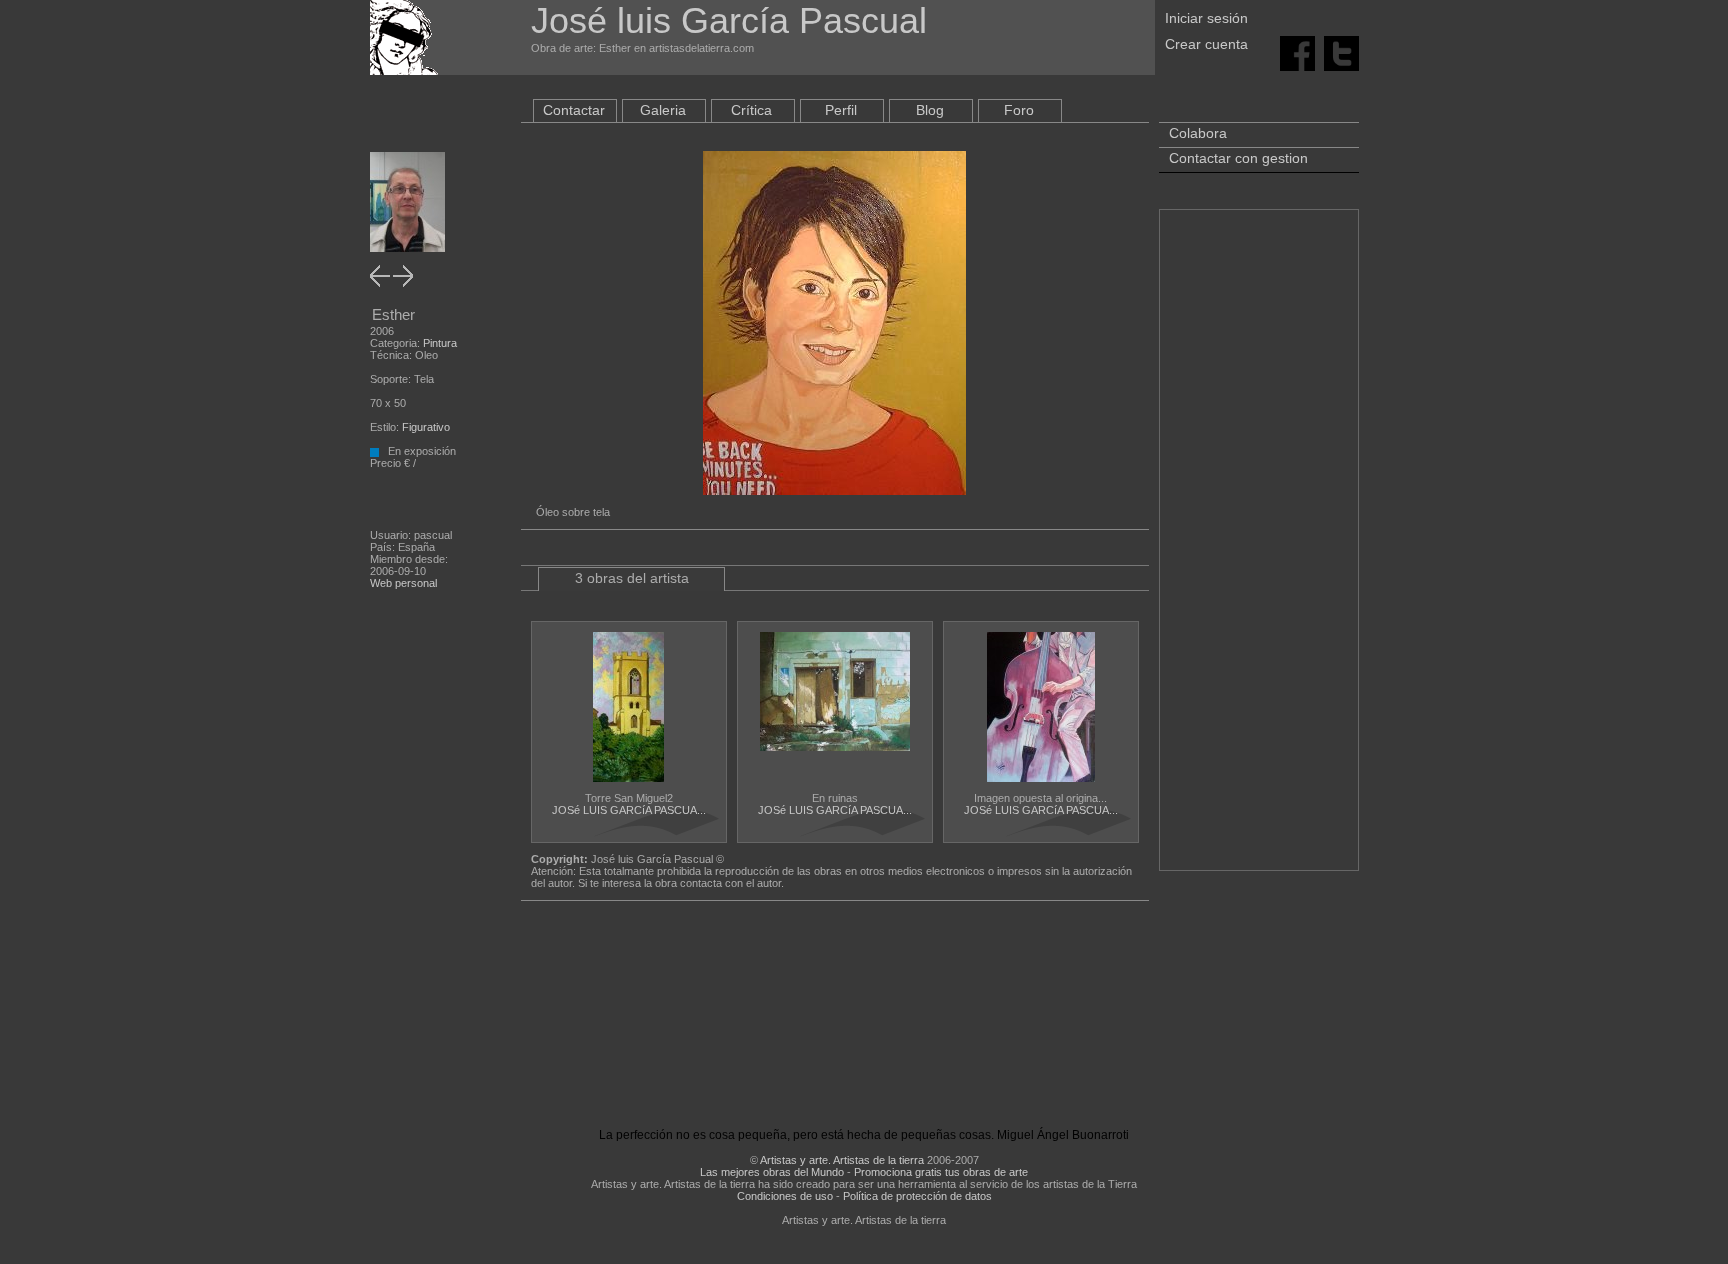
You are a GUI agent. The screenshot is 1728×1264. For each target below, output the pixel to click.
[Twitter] (1341, 52)
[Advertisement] (1259, 550)
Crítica (751, 110)
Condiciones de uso (785, 1196)
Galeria (663, 110)
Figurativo (426, 427)
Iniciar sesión (1206, 18)
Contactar (574, 110)
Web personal (403, 583)
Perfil (841, 110)
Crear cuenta (1206, 44)
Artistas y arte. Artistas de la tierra (842, 1160)
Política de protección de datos (917, 1196)
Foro (1019, 110)
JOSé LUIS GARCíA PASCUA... (629, 810)
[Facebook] (1297, 52)
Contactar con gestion (1238, 158)
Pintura (440, 343)
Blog (930, 110)
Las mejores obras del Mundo (772, 1172)
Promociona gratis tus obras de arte (941, 1172)
